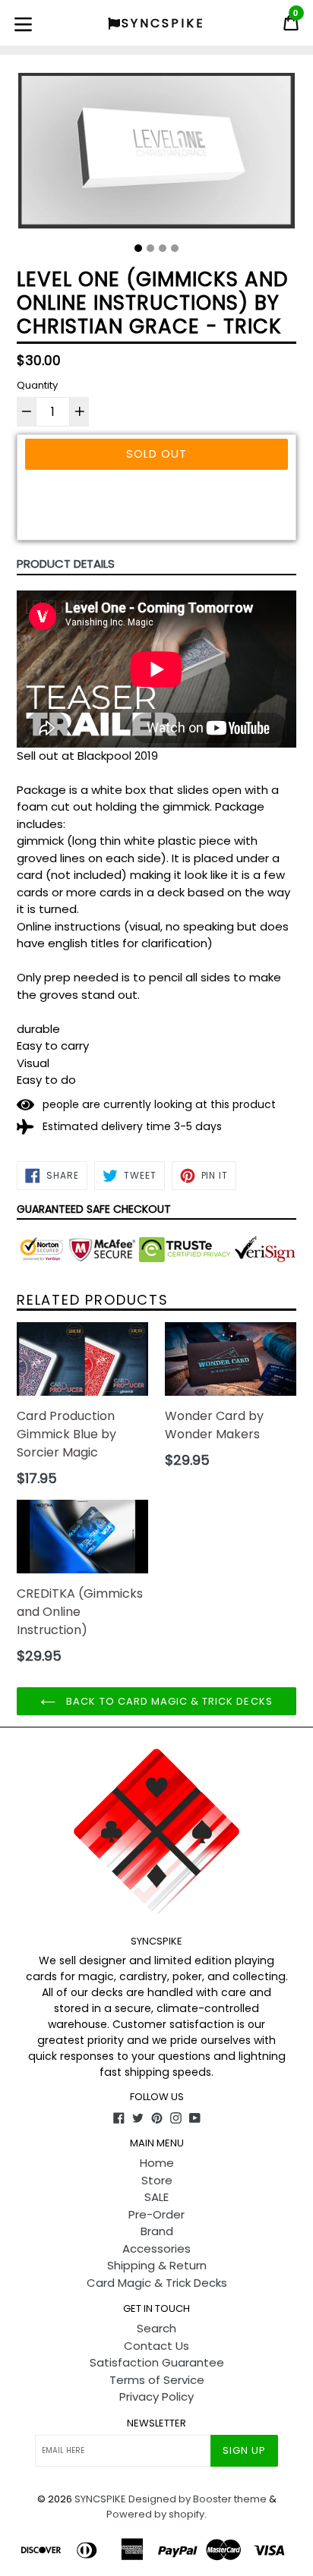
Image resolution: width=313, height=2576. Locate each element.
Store (157, 2180)
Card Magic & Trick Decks (157, 2283)
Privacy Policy (156, 2396)
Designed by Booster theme (198, 2499)
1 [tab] (138, 248)
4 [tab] (175, 248)
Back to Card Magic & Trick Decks (168, 1701)
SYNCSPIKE (101, 2499)
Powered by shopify (155, 2514)
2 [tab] (150, 248)
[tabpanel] (156, 154)
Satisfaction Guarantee (157, 2362)
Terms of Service (157, 2380)
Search (156, 2328)
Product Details (66, 564)
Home (157, 2163)
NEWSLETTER (156, 2423)
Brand (157, 2231)
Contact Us (156, 2346)
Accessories (156, 2248)
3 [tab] (163, 248)
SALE (156, 2197)
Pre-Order (156, 2214)
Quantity (37, 385)
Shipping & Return (157, 2265)
